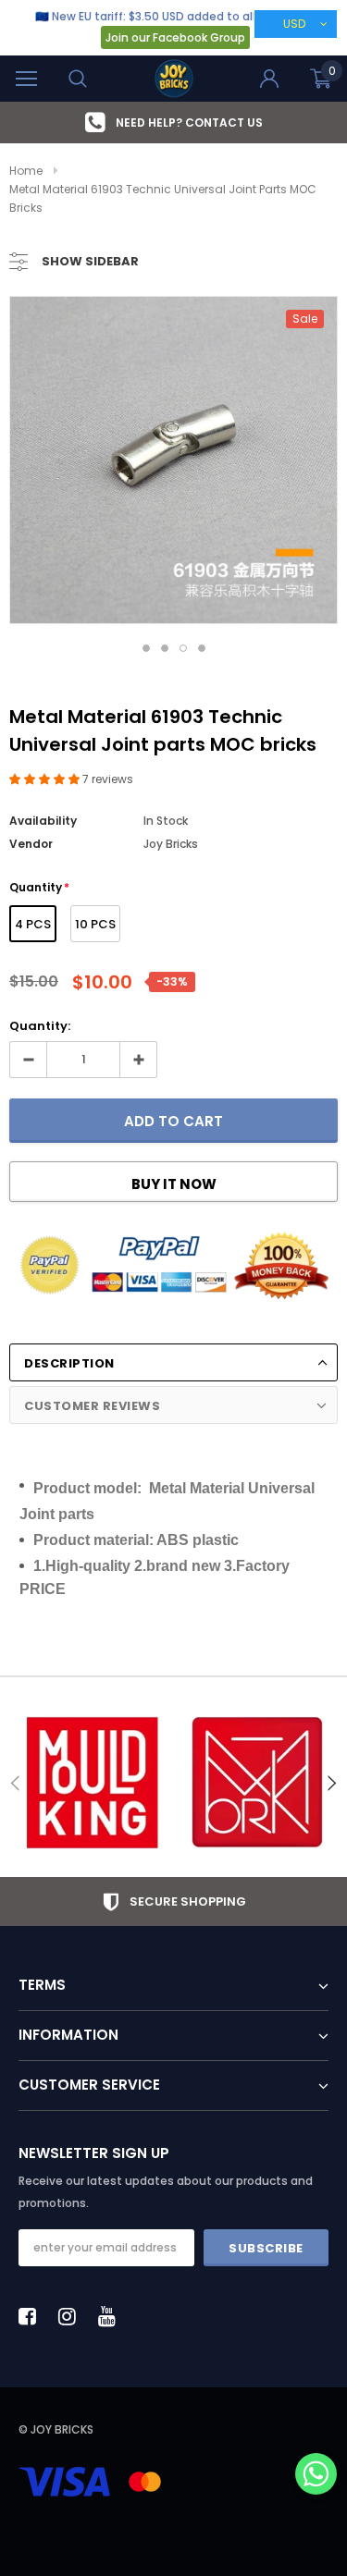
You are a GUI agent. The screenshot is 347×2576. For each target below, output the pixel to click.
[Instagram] (72, 2316)
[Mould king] (92, 1783)
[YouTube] (112, 2316)
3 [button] (183, 648)
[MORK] (256, 1783)
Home (26, 171)
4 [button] (202, 648)
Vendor (31, 844)
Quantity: (40, 1026)
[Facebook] (32, 2316)
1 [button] (146, 648)
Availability (43, 821)
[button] (46, 779)
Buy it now (174, 1184)
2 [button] (165, 648)
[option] (173, 123)
